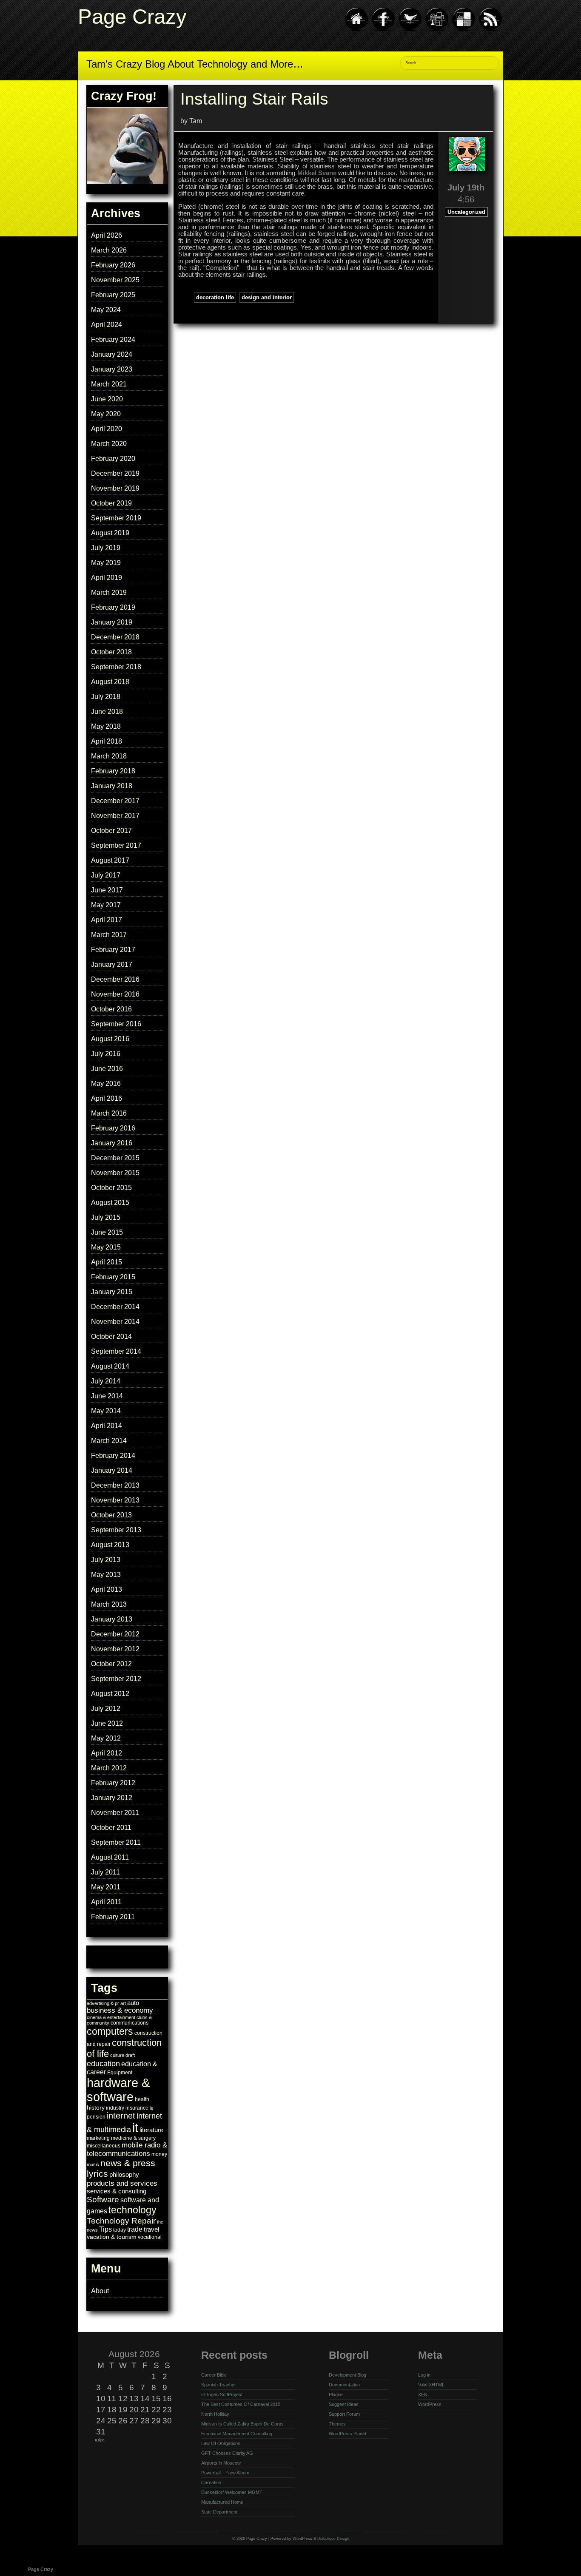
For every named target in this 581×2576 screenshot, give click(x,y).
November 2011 (115, 1813)
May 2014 (106, 1411)
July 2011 (105, 1872)
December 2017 (115, 801)
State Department (219, 2512)
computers (110, 2031)
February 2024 (113, 339)
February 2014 (113, 1456)
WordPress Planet (347, 2434)
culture (117, 2055)
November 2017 (115, 816)
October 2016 (111, 1009)
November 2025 (115, 280)
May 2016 (106, 1084)
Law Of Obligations (221, 2443)
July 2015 (106, 1217)
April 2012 (107, 1753)
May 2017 (106, 905)
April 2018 (107, 741)
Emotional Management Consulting (237, 2434)
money (159, 2154)
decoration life (215, 297)
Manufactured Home (222, 2502)
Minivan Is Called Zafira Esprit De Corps (242, 2424)
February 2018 (113, 771)
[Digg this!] (437, 30)
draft (130, 2055)
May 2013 (106, 1575)
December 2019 (115, 473)
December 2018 (115, 637)
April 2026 (107, 235)
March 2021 (109, 384)
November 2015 (115, 1173)
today (120, 2230)
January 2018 (112, 786)
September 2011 (116, 1842)
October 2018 (111, 652)
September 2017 (116, 845)
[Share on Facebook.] (383, 30)
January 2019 (112, 622)
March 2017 (109, 935)
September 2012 (116, 1679)
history (96, 2107)
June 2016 (107, 1069)
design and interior (267, 297)
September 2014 (116, 1351)
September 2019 (116, 518)
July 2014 (106, 1381)
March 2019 (109, 592)
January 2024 (112, 354)
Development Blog (347, 2375)
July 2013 (106, 1560)
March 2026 (109, 250)
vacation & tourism (112, 2237)
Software (103, 2199)
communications (130, 2023)
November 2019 (115, 488)
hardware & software (118, 2090)
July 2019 (106, 548)
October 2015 (111, 1188)
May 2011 (106, 1887)
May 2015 (106, 1247)
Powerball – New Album (225, 2473)
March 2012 (109, 1768)
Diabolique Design (333, 2539)
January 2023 (112, 369)
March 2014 (109, 1441)
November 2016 (115, 994)
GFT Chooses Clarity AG (227, 2453)
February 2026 (113, 265)
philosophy (124, 2175)
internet (121, 2116)
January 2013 (112, 1619)
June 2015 (107, 1232)
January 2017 (112, 964)
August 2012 (110, 1694)
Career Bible (214, 2375)
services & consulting (117, 2191)
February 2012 (113, 1783)
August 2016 (110, 1039)
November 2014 (115, 1322)
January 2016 (112, 1143)
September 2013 (116, 1530)
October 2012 (111, 1664)
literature (151, 2130)
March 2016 (109, 1113)
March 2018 (109, 756)
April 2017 (107, 920)
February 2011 (113, 1917)
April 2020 (107, 429)
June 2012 (107, 1723)
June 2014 (107, 1396)
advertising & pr (103, 2003)
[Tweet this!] (410, 30)
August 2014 (110, 1366)
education (103, 2064)
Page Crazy (132, 16)
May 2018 (106, 726)
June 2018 (107, 711)
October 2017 (111, 831)
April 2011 (106, 1902)
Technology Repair (121, 2221)
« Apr (99, 2440)
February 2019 (113, 607)
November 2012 (115, 1649)
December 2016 (115, 979)
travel (151, 2230)
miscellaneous (104, 2146)
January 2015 (112, 1292)
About (100, 2291)
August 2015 (110, 1203)
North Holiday (215, 2414)
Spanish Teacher (219, 2385)
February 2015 (113, 1277)
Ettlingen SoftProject (222, 2394)
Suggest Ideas (344, 2404)
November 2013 (115, 1500)
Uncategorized (466, 212)
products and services (122, 2183)
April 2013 (107, 1589)
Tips (105, 2229)
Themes (337, 2424)
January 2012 (112, 1798)
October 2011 (111, 1828)
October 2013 (111, 1515)
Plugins (336, 2394)
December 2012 (115, 1634)
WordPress (430, 2404)
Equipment (120, 2073)
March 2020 (109, 444)
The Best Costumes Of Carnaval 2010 (241, 2404)
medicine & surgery (133, 2138)
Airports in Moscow (221, 2463)
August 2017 (110, 860)
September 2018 (116, 667)
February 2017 (113, 950)
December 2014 (115, 1307)
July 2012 (106, 1708)
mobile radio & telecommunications (127, 2149)
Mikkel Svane (317, 173)
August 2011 (110, 1857)
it (135, 2128)
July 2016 (106, 1054)
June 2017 (107, 890)
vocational (150, 2237)
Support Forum (344, 2414)
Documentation (344, 2385)
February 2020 (113, 459)
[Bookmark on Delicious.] (464, 30)
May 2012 (106, 1738)
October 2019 (111, 503)
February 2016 (113, 1128)
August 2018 (110, 682)
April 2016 (107, 1098)
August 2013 (110, 1545)
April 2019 (107, 578)
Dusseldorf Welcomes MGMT (232, 2492)
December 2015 (115, 1158)
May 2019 (106, 563)
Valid (431, 2385)
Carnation (211, 2482)
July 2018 (106, 697)
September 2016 (116, 1024)
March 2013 (109, 1604)
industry (115, 2108)
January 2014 (112, 1470)
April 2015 (107, 1262)
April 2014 (107, 1426)
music (93, 2164)
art (123, 2003)
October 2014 (111, 1336)
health (142, 2099)
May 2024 (106, 310)
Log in (424, 2375)
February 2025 (113, 295)
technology (132, 2210)
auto (133, 2003)
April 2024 (107, 325)
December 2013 (115, 1485)
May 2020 (106, 414)
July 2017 (106, 875)
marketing (98, 2138)
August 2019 (110, 533)
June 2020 (107, 399)
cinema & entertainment (111, 2017)
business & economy (120, 2010)
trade (135, 2229)
